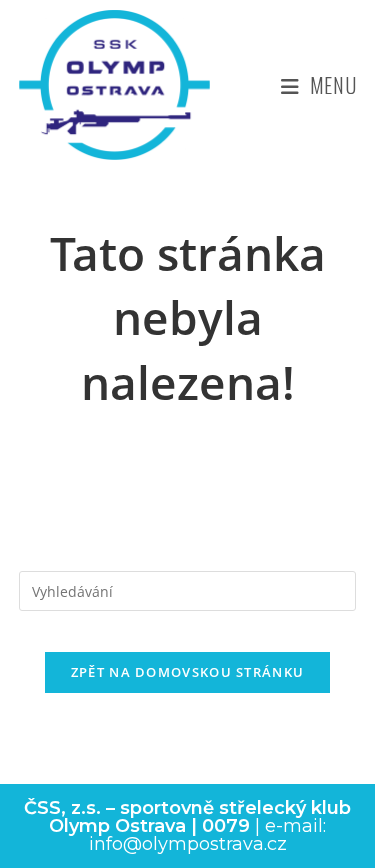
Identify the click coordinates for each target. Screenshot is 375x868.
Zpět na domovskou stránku (188, 672)
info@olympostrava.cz (188, 844)
